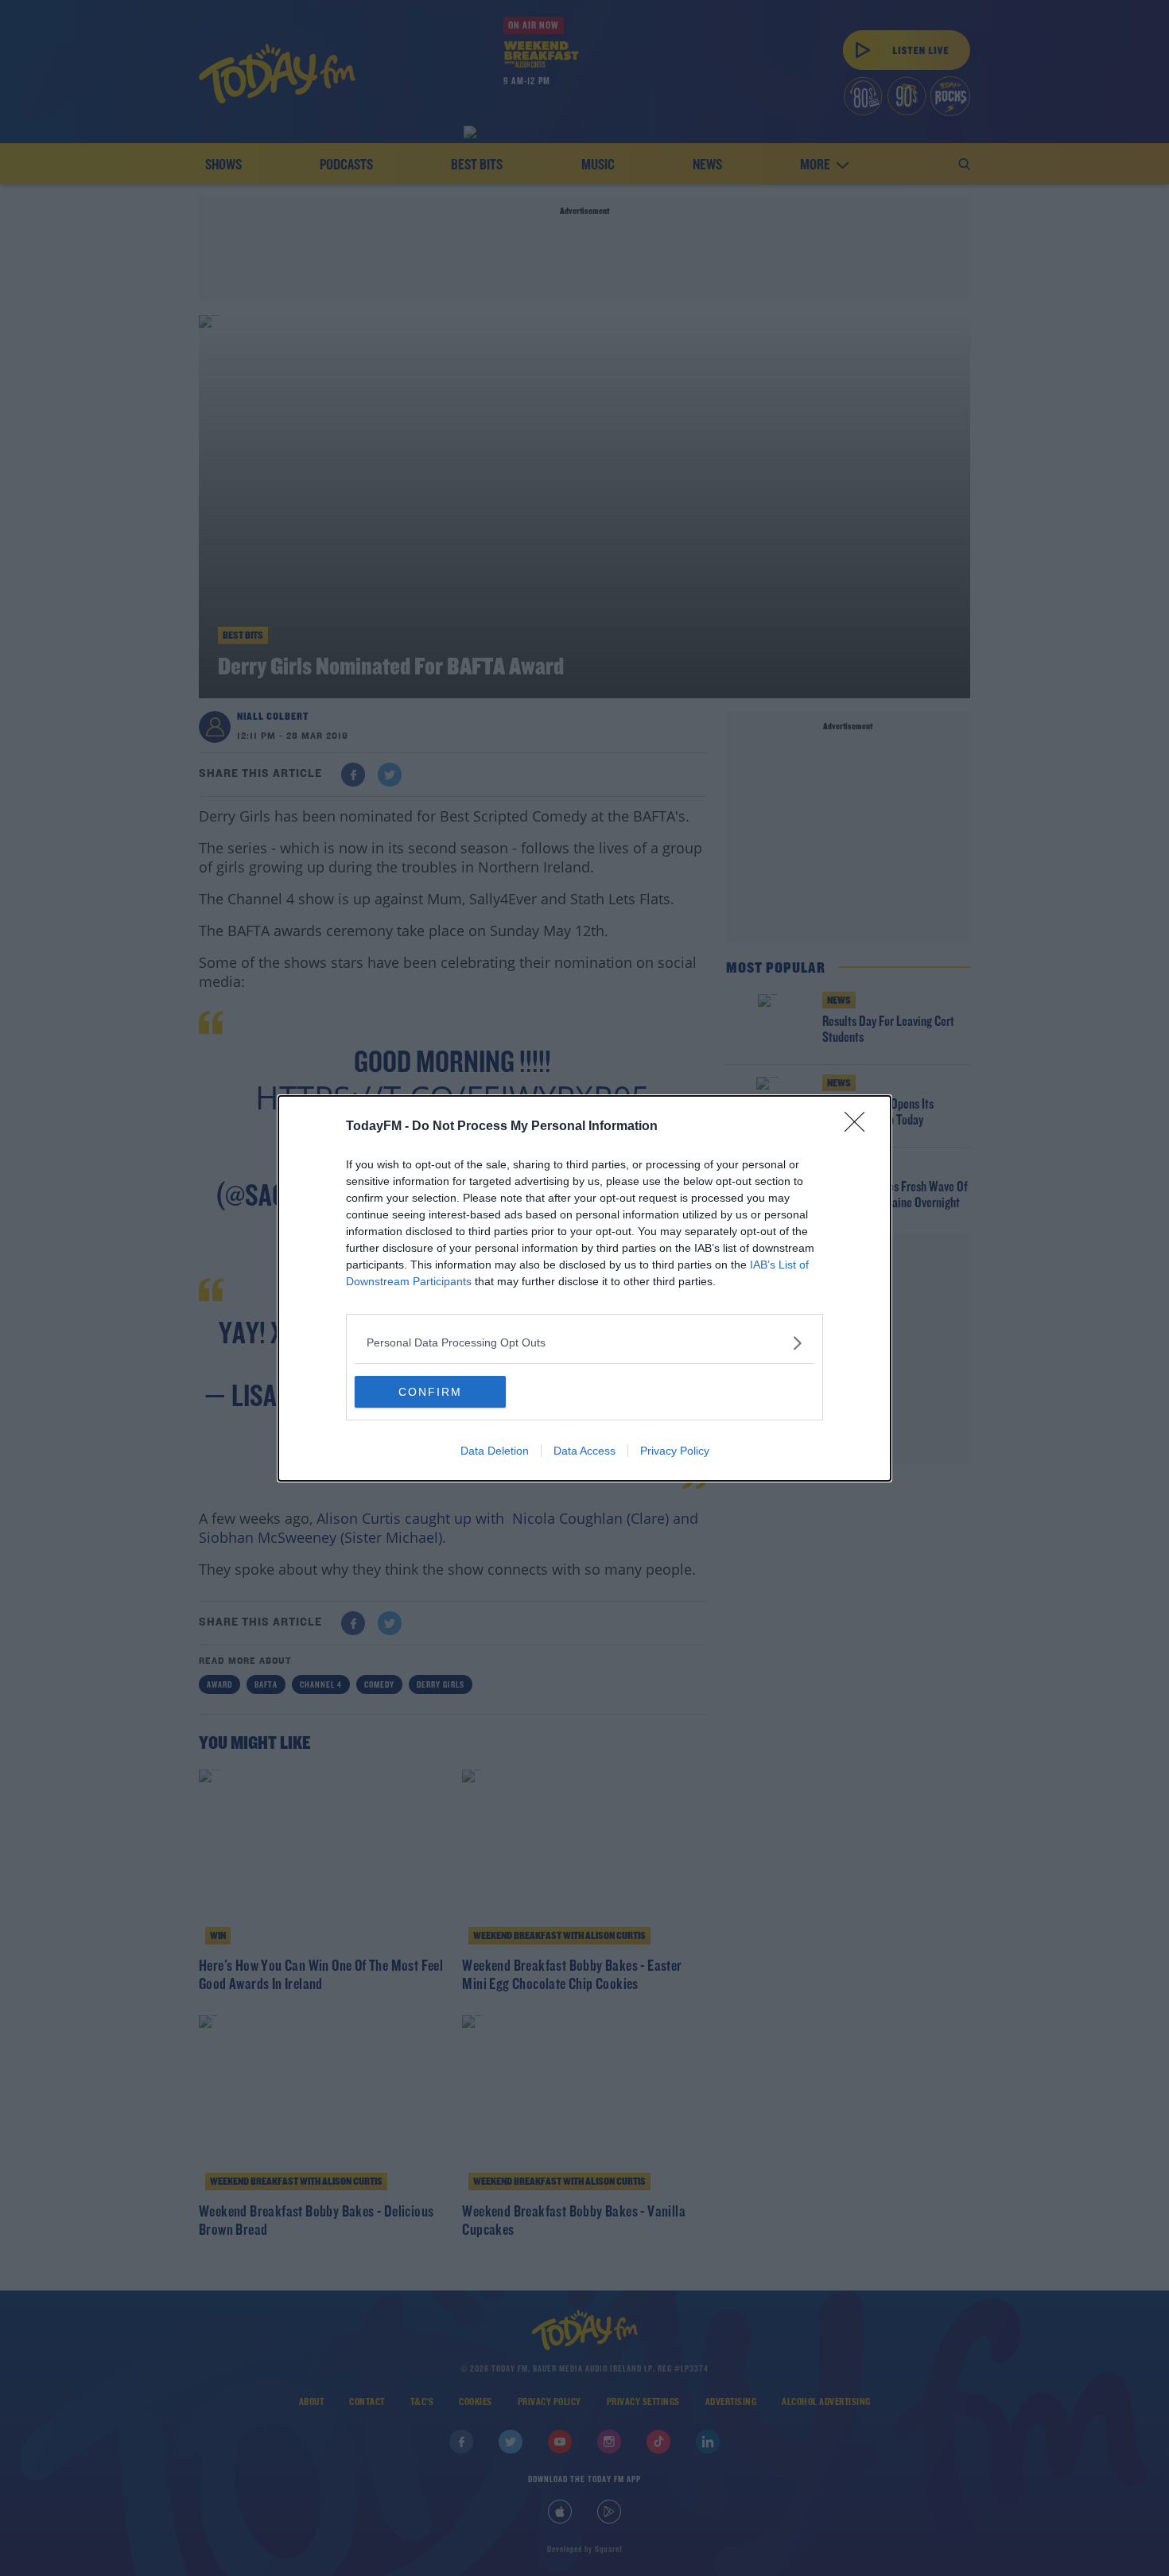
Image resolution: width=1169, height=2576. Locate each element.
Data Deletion (495, 1451)
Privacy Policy (675, 1451)
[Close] (860, 1127)
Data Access (584, 1451)
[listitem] (584, 1343)
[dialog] (584, 1288)
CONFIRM (430, 1392)
